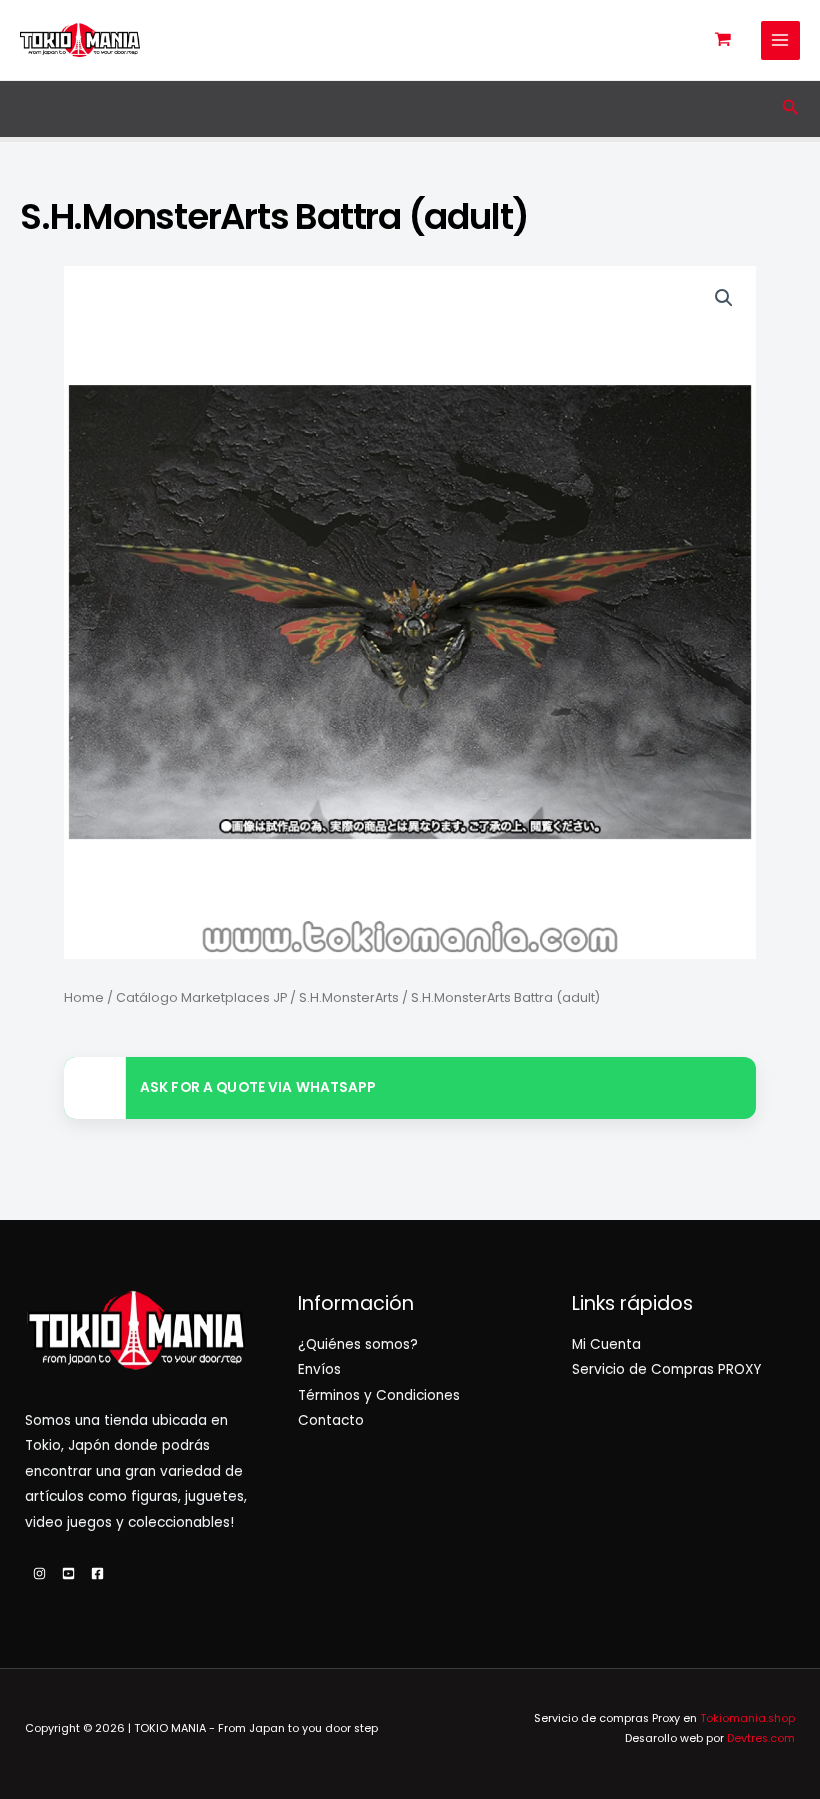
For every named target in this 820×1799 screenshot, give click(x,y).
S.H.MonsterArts (349, 997)
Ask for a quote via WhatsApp (257, 1087)
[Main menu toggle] (780, 40)
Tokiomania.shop (747, 1718)
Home (84, 997)
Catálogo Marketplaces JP (201, 997)
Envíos (319, 1369)
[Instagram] (39, 1573)
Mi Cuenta (606, 1344)
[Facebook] (97, 1573)
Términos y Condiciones (379, 1395)
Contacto (331, 1420)
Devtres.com (761, 1738)
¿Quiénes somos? (358, 1344)
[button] (791, 109)
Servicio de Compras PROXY (666, 1369)
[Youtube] (68, 1573)
